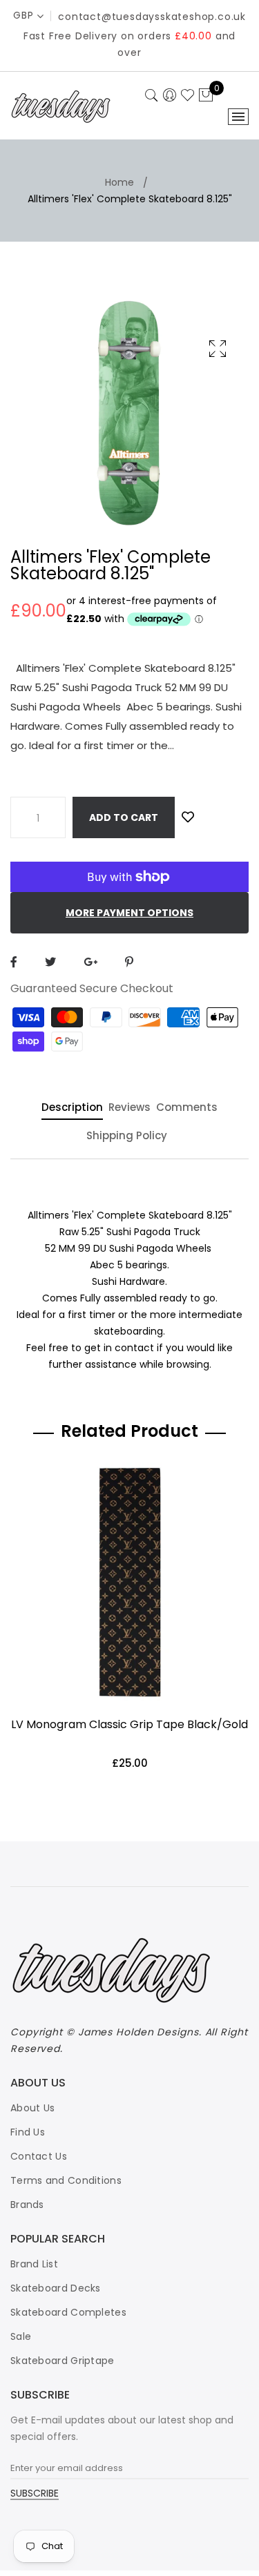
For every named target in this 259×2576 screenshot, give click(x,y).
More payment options (129, 913)
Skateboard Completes (68, 2312)
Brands (27, 2205)
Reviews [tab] (129, 1108)
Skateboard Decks (56, 2288)
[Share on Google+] (90, 962)
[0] (206, 96)
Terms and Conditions (66, 2180)
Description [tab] (72, 1108)
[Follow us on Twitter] (50, 962)
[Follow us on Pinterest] (129, 962)
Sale (21, 2336)
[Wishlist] (188, 817)
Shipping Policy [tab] (127, 1136)
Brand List (34, 2264)
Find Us (28, 2132)
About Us (32, 2108)
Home (119, 182)
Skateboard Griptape (63, 2361)
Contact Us (39, 2156)
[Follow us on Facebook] (14, 962)
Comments (187, 1108)
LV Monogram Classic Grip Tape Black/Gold (129, 1724)
